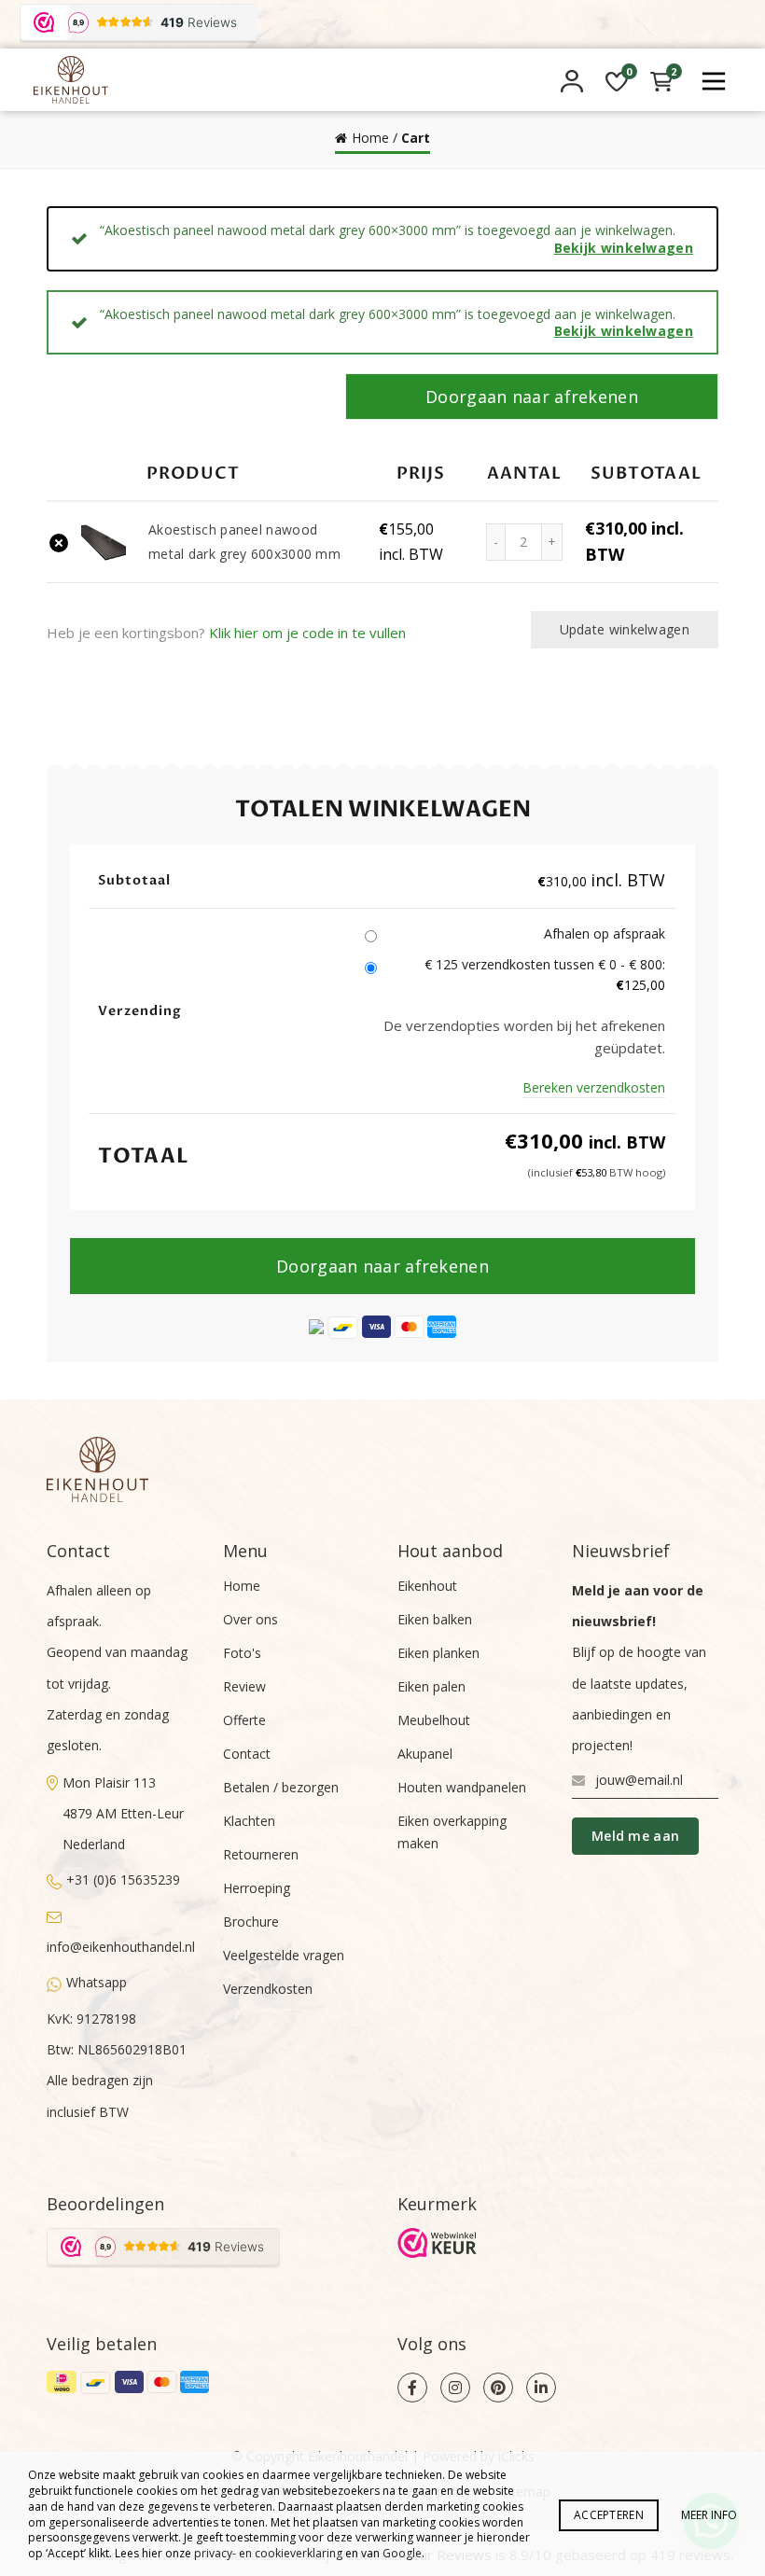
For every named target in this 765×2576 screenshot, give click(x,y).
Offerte (244, 1720)
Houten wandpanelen (462, 1787)
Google (402, 2553)
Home (370, 138)
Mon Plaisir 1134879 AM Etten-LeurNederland (123, 1814)
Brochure (251, 1922)
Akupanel (425, 1754)
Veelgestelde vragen (284, 1955)
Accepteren (609, 2515)
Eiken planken (438, 1653)
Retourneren (261, 1854)
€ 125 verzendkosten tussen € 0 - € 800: (545, 975)
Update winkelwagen (625, 629)
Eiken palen (431, 1686)
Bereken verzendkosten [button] (594, 1087)
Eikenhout (427, 1586)
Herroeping (257, 1888)
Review (244, 1686)
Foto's (242, 1653)
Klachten (249, 1821)
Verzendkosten (268, 1989)
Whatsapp (97, 1982)
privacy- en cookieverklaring (268, 2553)
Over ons (250, 1619)
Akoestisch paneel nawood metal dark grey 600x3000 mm (244, 542)
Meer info (709, 2515)
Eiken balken (435, 1619)
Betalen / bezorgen (281, 1787)
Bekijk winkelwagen (624, 248)
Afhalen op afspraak (605, 933)
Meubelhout (434, 1720)
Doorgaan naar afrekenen (532, 397)
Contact (247, 1754)
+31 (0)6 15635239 (123, 1880)
